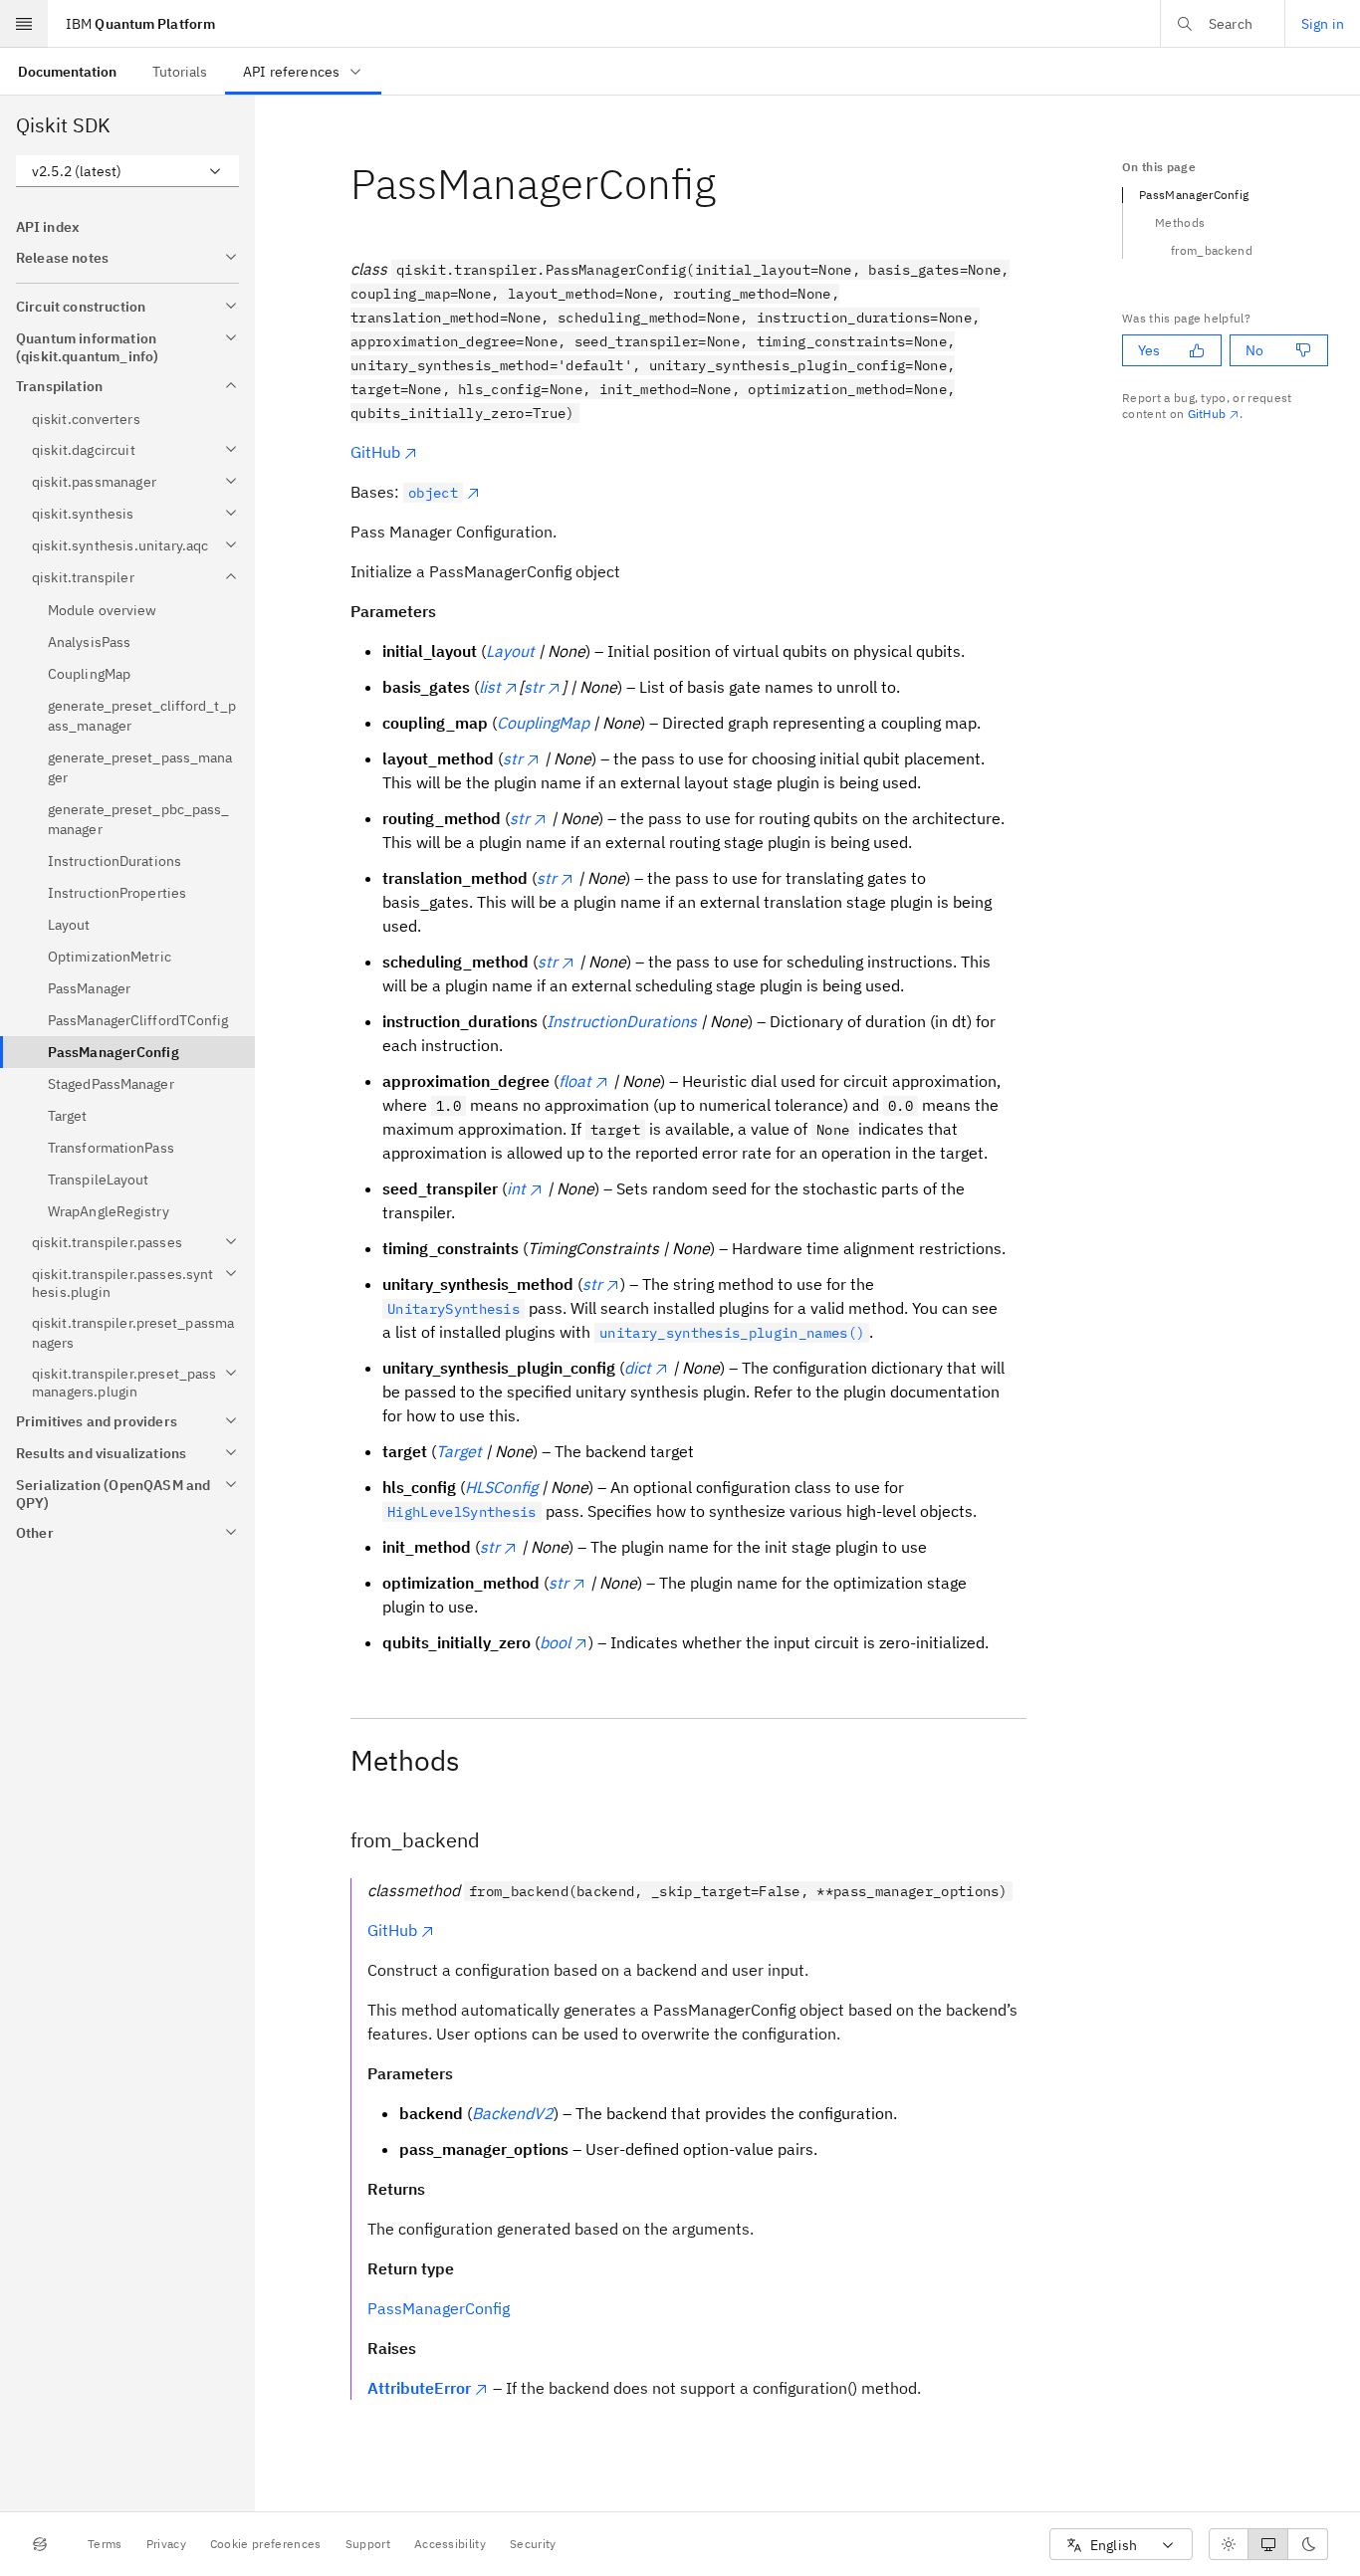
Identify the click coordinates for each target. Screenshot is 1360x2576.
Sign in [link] (1323, 24)
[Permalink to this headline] (732, 184)
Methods (1180, 222)
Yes (1149, 350)
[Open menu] (24, 24)
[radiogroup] (1268, 2544)
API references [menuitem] (291, 72)
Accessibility (450, 2544)
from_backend (1212, 250)
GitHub (375, 452)
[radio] (1229, 2544)
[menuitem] (67, 71)
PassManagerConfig (439, 2308)
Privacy (166, 2544)
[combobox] (127, 171)
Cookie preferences (266, 2544)
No (1254, 350)
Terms (105, 2544)
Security (533, 2544)
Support (368, 2544)
